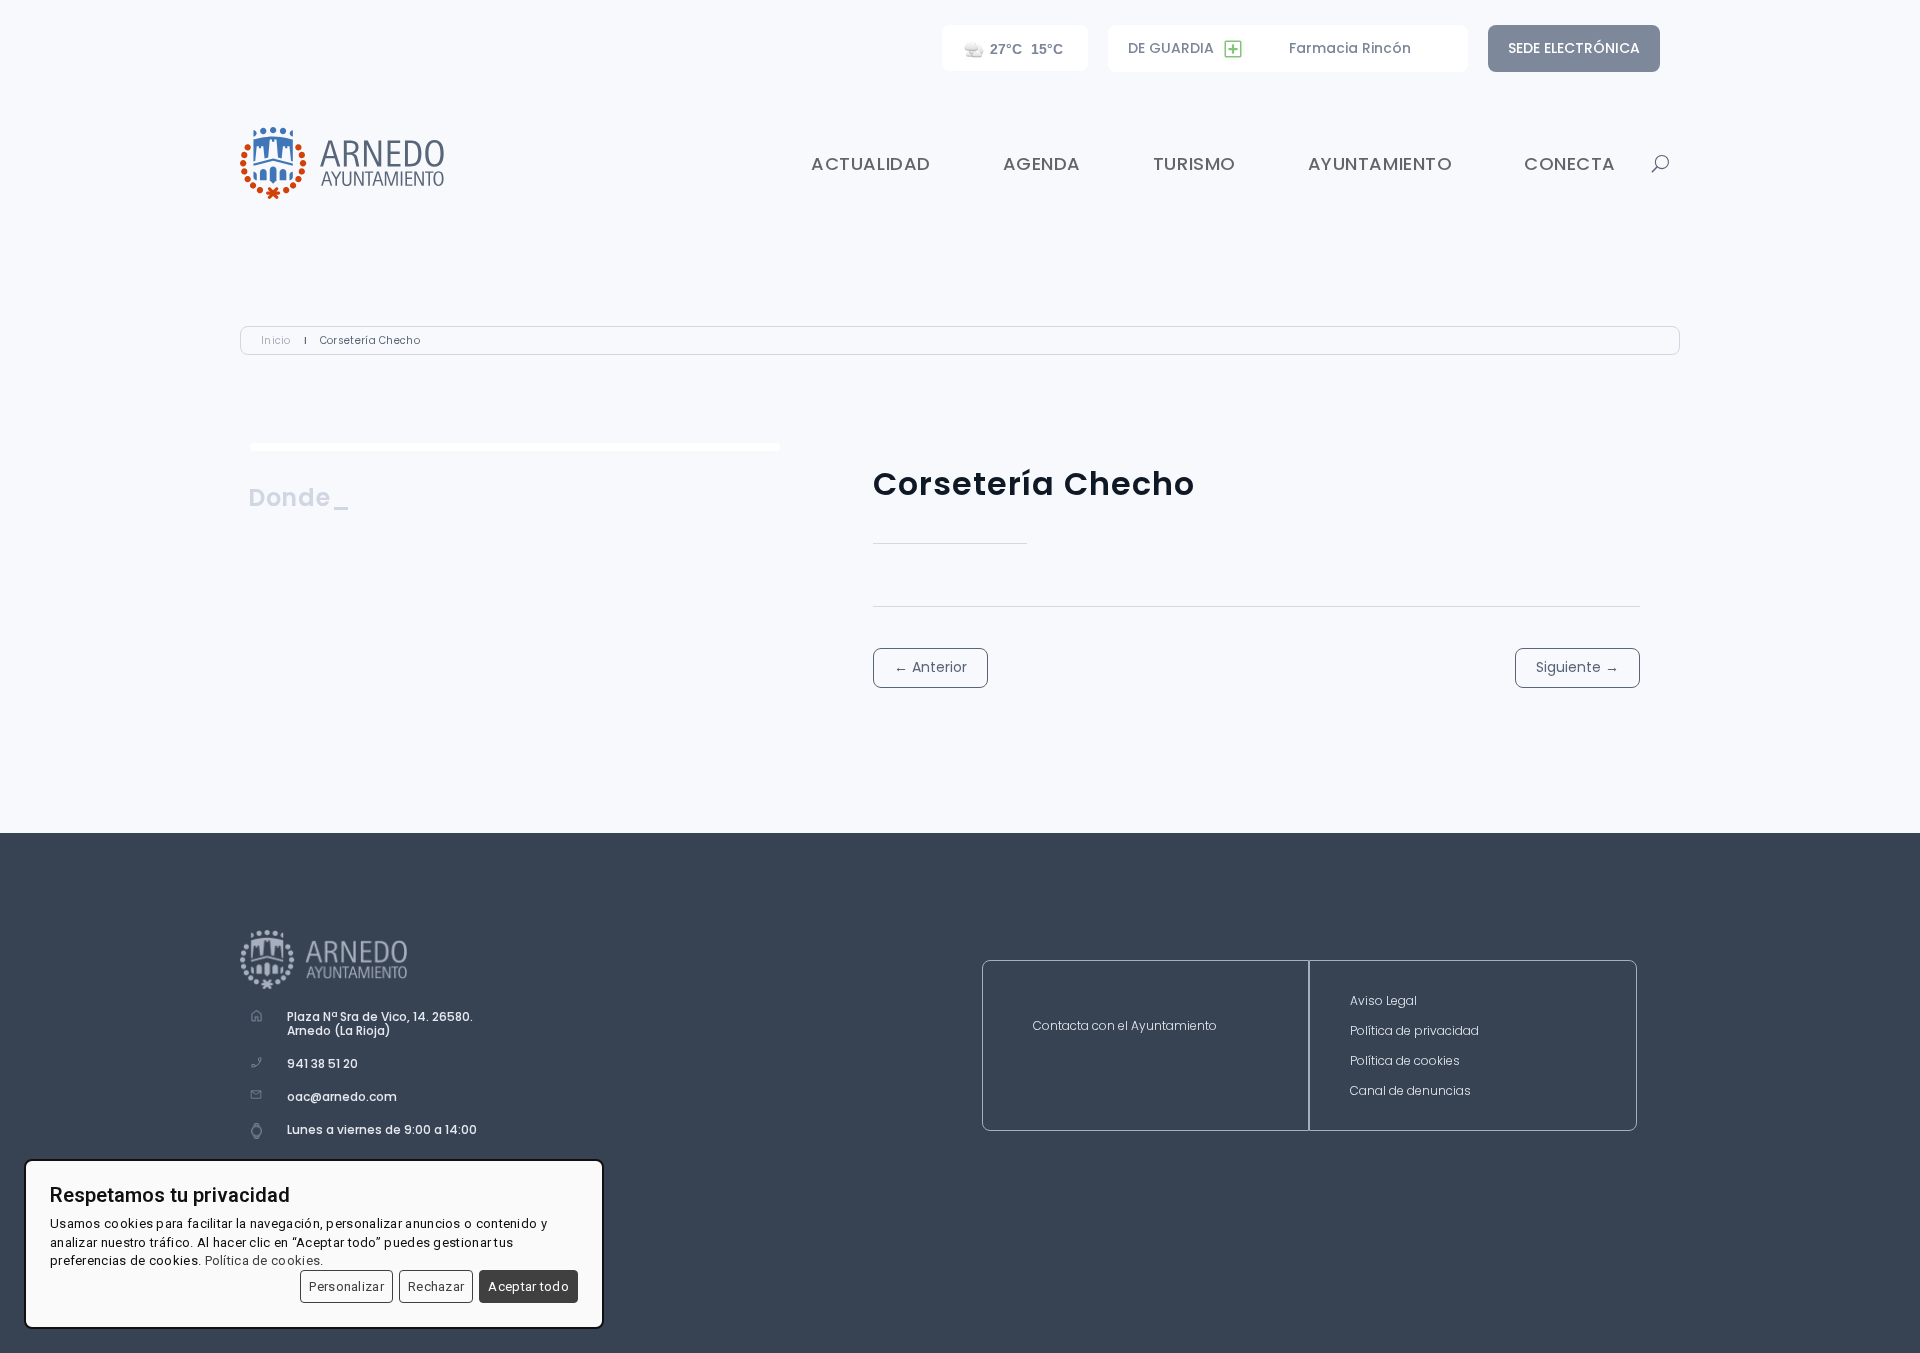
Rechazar (436, 1286)
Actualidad (870, 163)
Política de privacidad (1414, 1031)
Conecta (1570, 163)
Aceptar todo (528, 1286)
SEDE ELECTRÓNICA (1574, 48)
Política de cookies (1405, 1061)
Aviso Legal (1383, 1001)
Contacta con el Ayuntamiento (1125, 1026)
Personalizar (346, 1286)
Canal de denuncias (1410, 1091)
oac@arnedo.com (342, 1096)
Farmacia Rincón (1350, 48)
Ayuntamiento (1380, 163)
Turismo (1194, 163)
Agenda (1042, 163)
